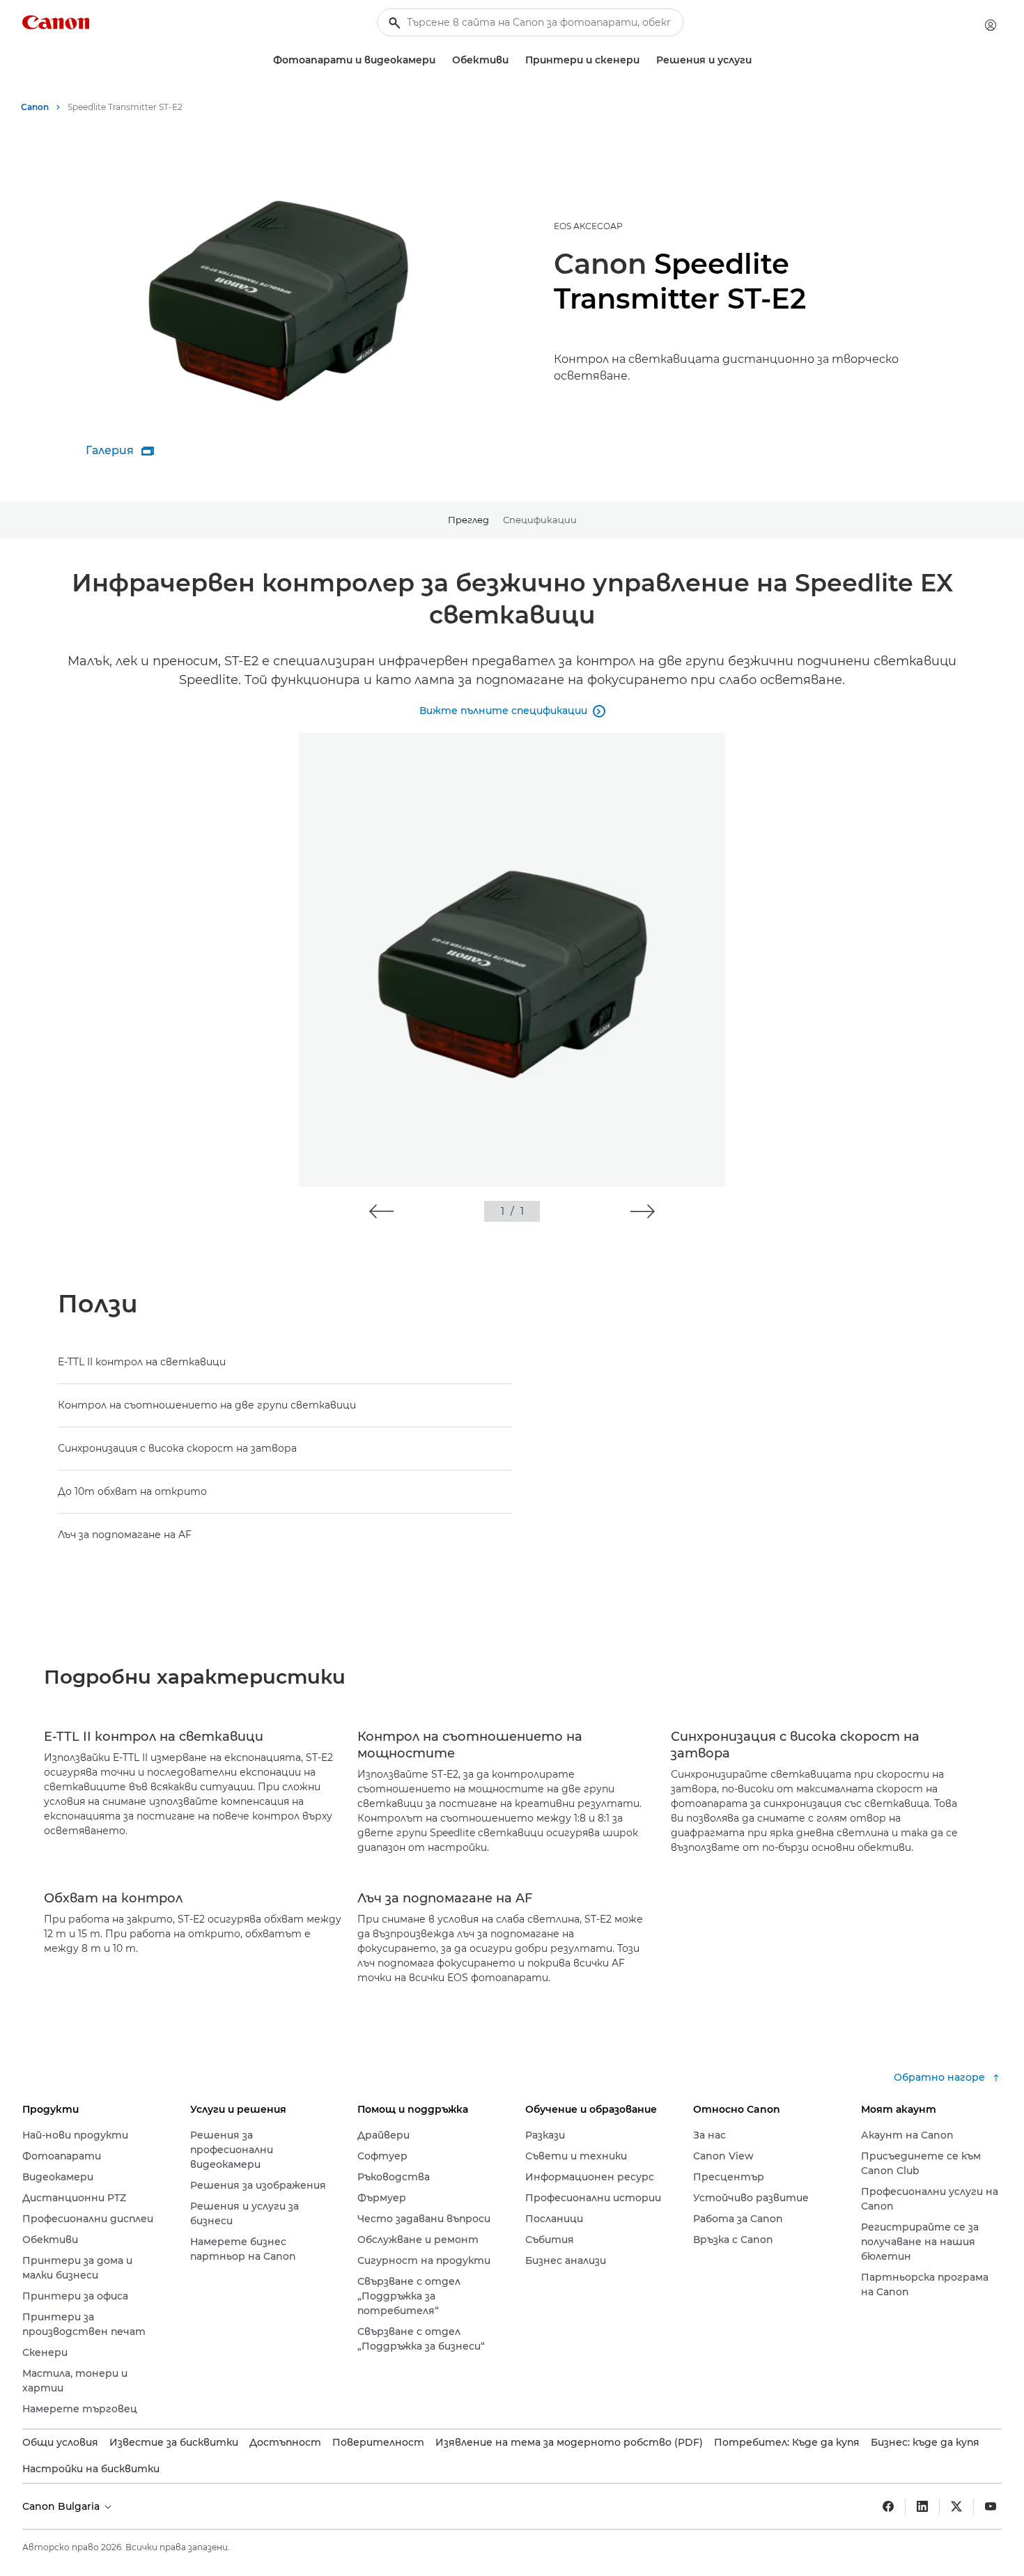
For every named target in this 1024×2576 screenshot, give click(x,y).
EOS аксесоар (588, 226)
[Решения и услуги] (757, 60)
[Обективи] (514, 60)
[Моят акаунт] (991, 25)
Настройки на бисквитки (91, 2469)
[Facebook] (888, 2506)
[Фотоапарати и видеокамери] (441, 60)
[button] (381, 1211)
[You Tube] (991, 2506)
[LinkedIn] (922, 2506)
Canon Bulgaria (62, 2506)
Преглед (468, 520)
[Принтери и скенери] (645, 60)
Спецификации (540, 520)
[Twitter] (956, 2506)
